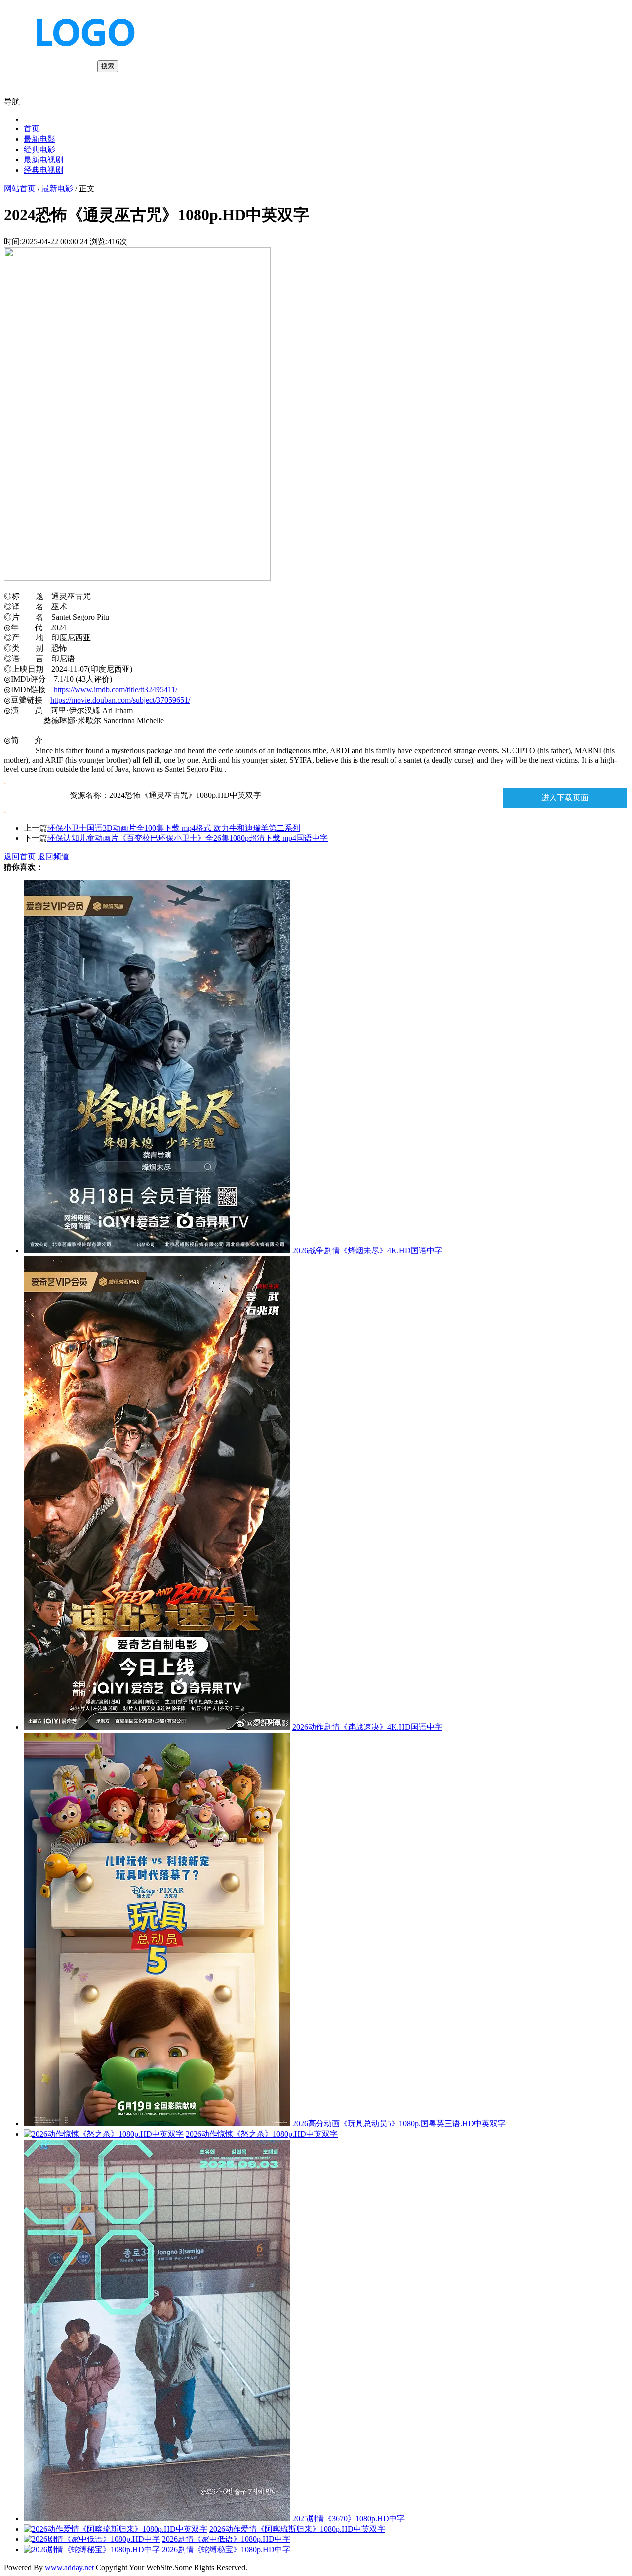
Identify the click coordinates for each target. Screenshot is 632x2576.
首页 (32, 129)
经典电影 (39, 149)
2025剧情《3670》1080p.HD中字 (349, 2518)
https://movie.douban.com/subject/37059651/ (120, 700)
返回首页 (20, 856)
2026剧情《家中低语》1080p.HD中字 (226, 2539)
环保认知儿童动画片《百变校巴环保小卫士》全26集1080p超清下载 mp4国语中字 (188, 838)
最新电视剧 (43, 160)
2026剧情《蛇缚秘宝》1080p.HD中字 (226, 2550)
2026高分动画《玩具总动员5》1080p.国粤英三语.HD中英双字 (399, 2123)
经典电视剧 (43, 170)
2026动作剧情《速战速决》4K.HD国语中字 (367, 1727)
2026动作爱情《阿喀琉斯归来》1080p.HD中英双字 (297, 2529)
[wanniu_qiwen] (81, 56)
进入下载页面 (565, 798)
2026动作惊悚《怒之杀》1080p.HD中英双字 (262, 2134)
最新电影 (39, 139)
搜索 (108, 66)
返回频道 (53, 856)
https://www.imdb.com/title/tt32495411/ (116, 690)
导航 (12, 101)
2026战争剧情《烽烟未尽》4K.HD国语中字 (367, 1250)
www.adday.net (69, 2567)
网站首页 (20, 188)
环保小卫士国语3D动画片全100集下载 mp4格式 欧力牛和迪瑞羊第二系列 (174, 828)
